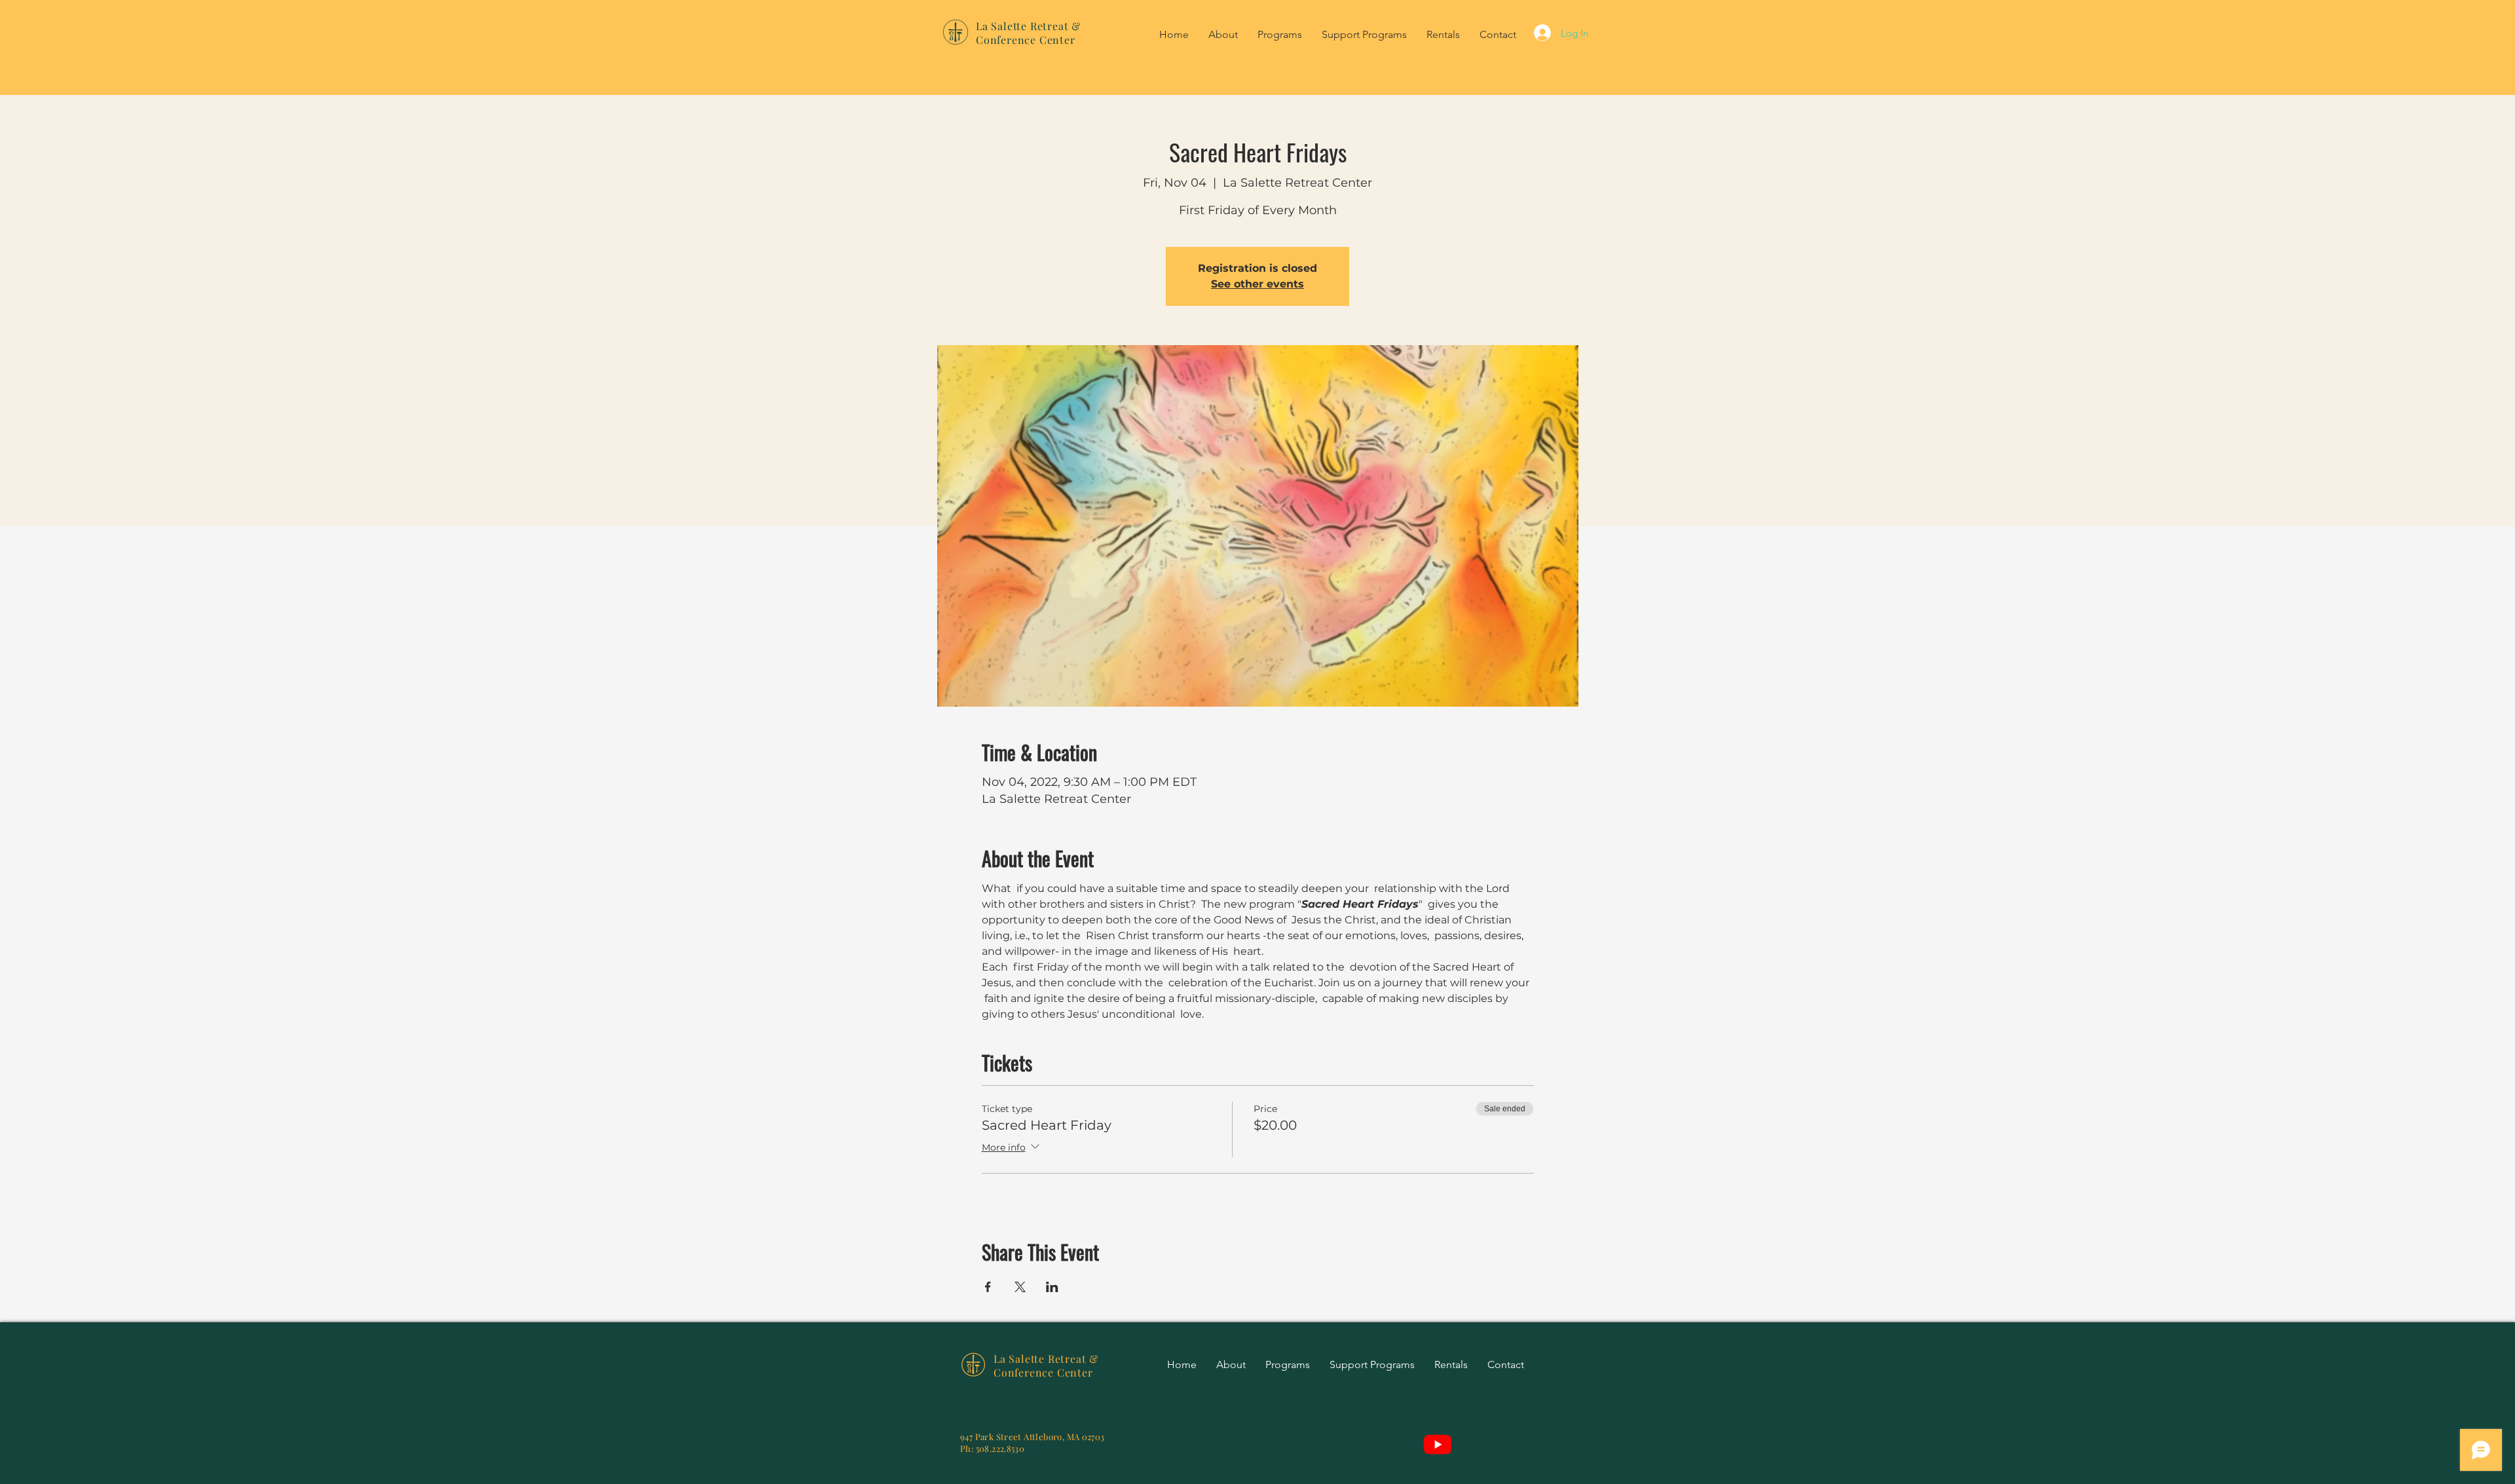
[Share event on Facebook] (988, 1287)
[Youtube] (1438, 1444)
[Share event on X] (1020, 1287)
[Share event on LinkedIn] (1052, 1287)
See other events (1257, 284)
